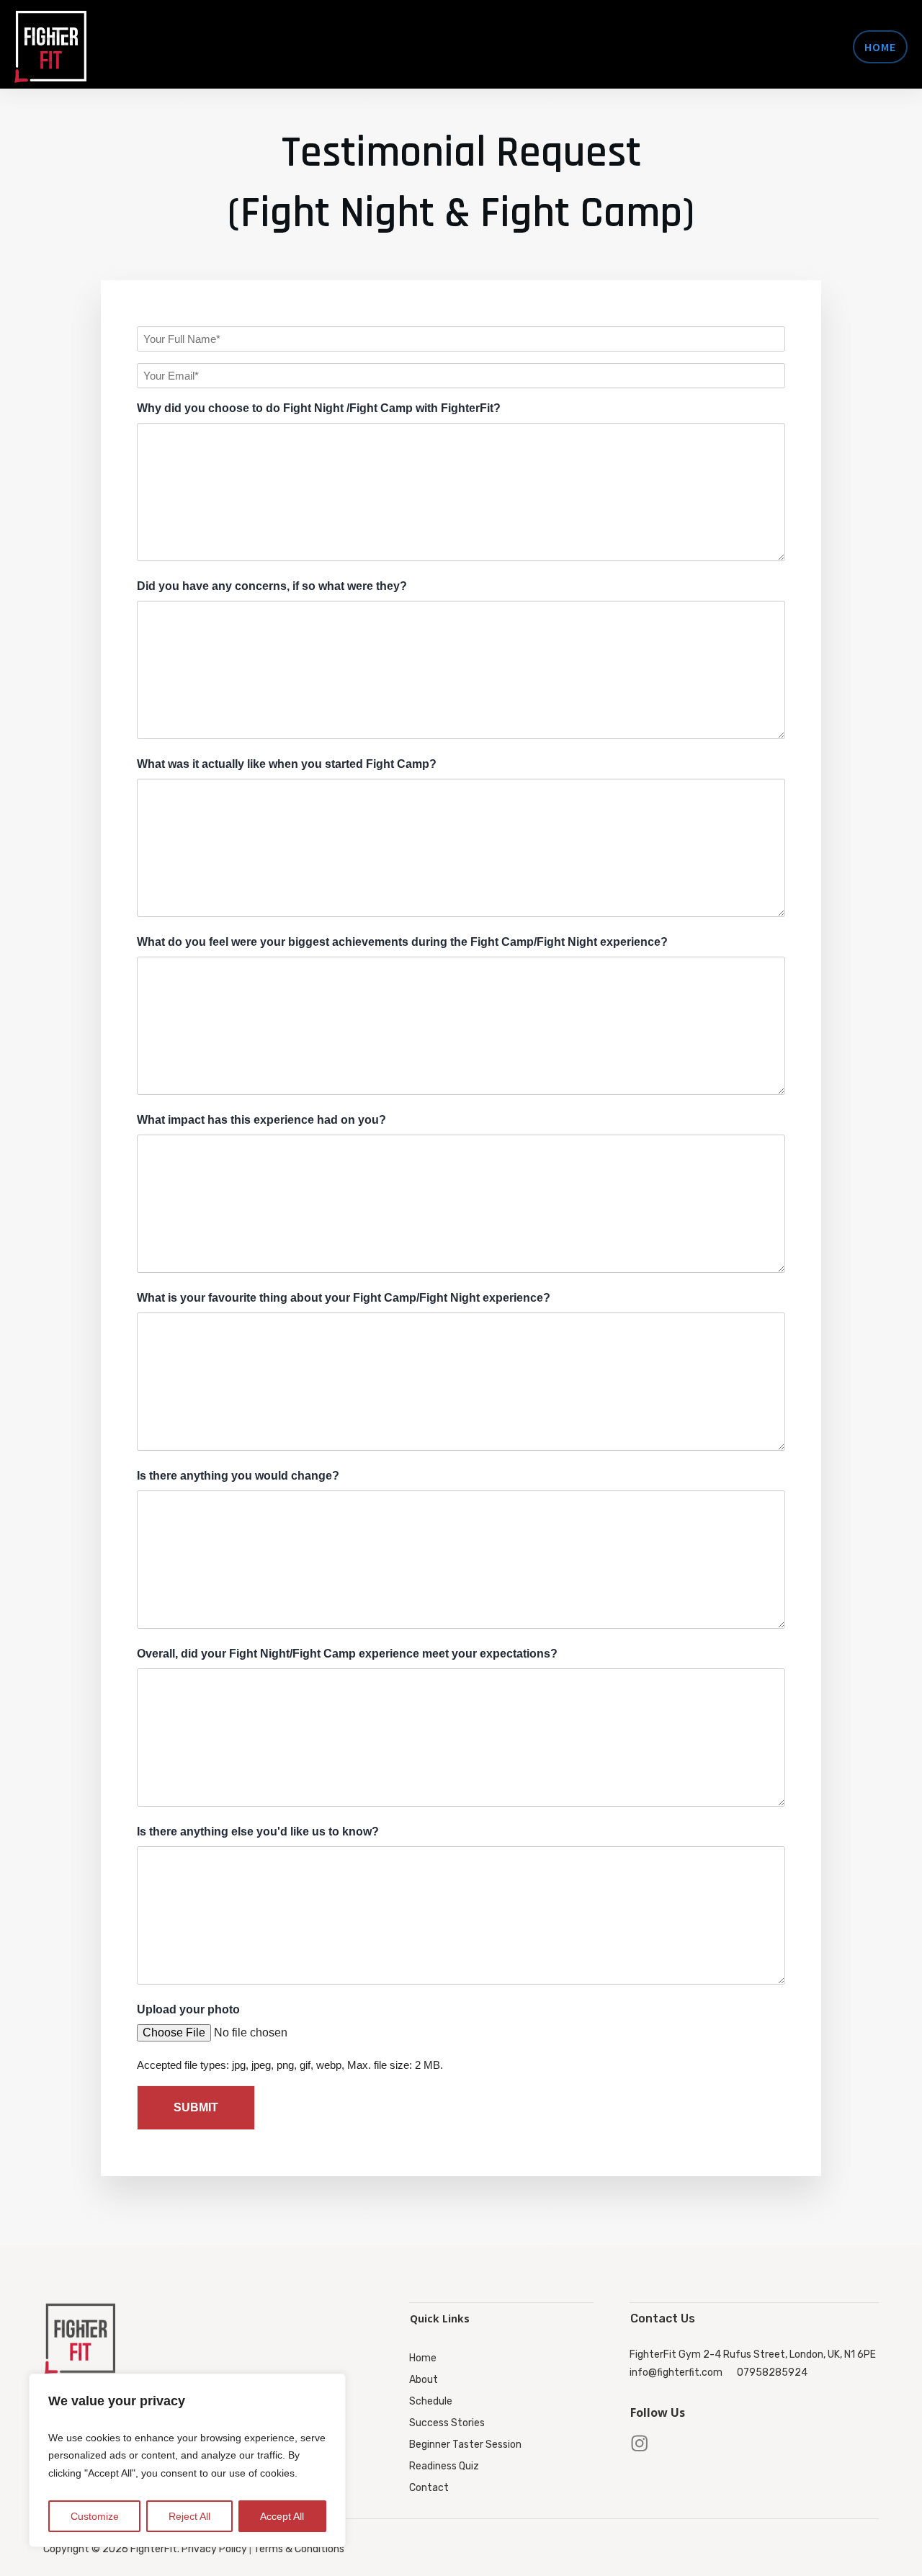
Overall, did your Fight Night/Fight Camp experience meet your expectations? (347, 1654)
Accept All (282, 2516)
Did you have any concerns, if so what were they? (272, 586)
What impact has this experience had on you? (261, 1120)
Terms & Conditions (299, 2549)
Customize (95, 2516)
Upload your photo (188, 2009)
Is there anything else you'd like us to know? (258, 1832)
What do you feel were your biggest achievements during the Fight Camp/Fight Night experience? (402, 942)
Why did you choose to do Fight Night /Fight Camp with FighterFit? (319, 408)
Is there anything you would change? (238, 1476)
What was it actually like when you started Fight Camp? (287, 764)
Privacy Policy (214, 2549)
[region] (187, 2461)
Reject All (189, 2516)
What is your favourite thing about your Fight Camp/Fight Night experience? (344, 1298)
